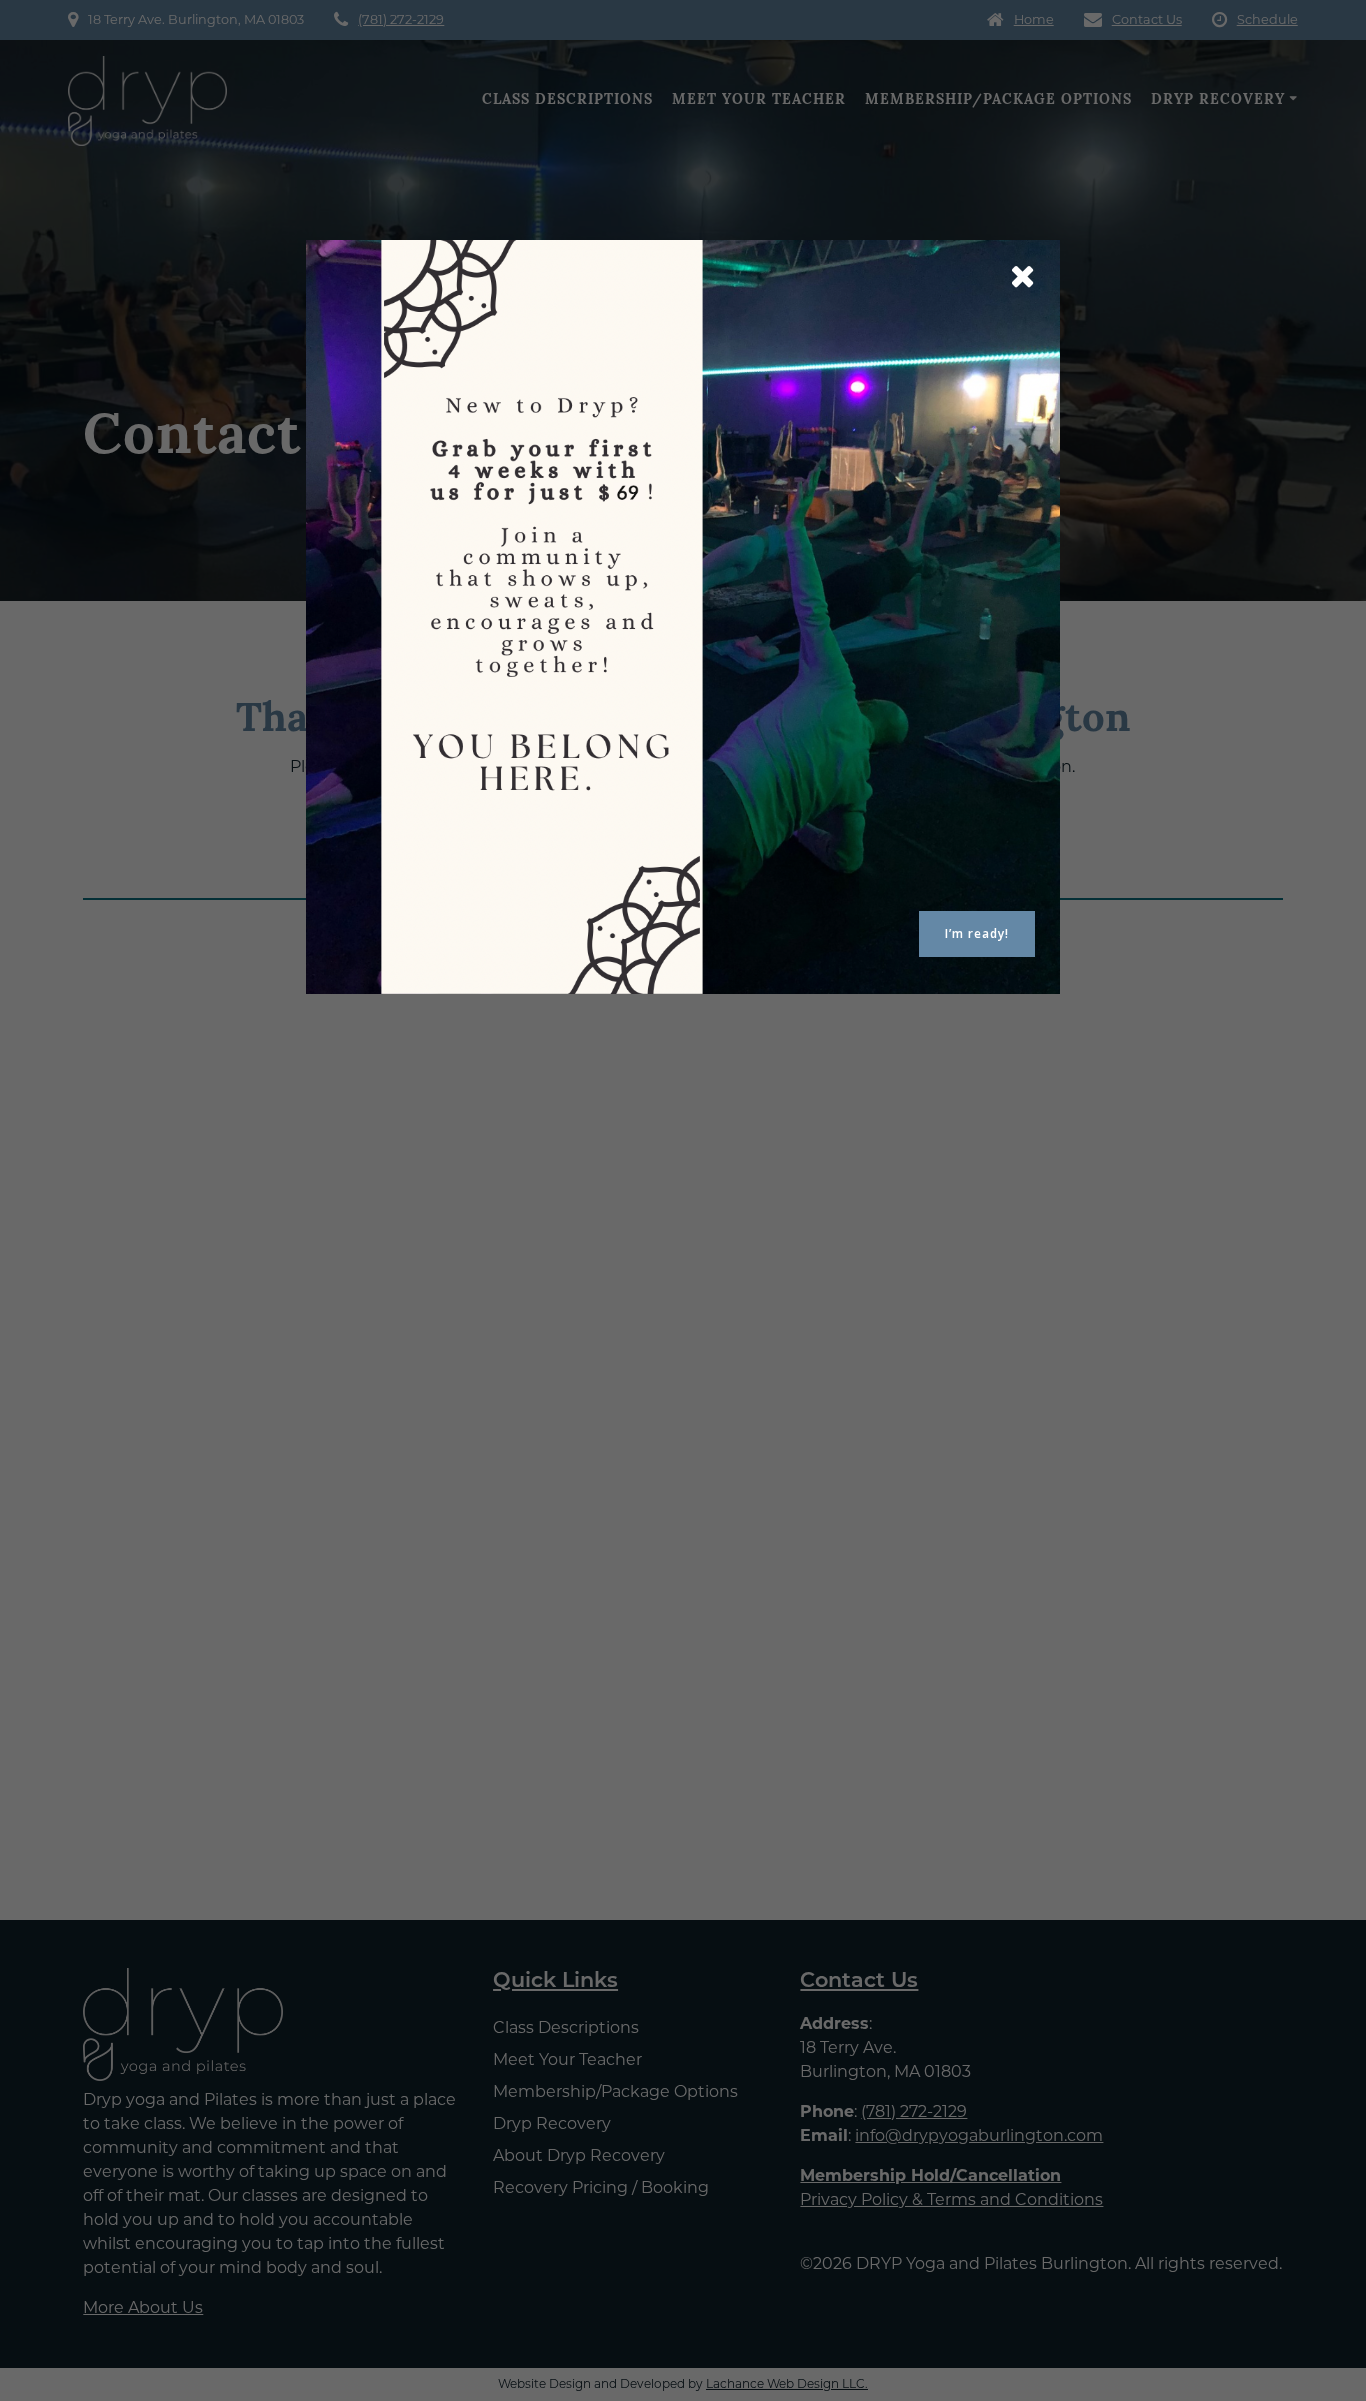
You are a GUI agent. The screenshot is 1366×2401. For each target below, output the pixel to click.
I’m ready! (977, 933)
